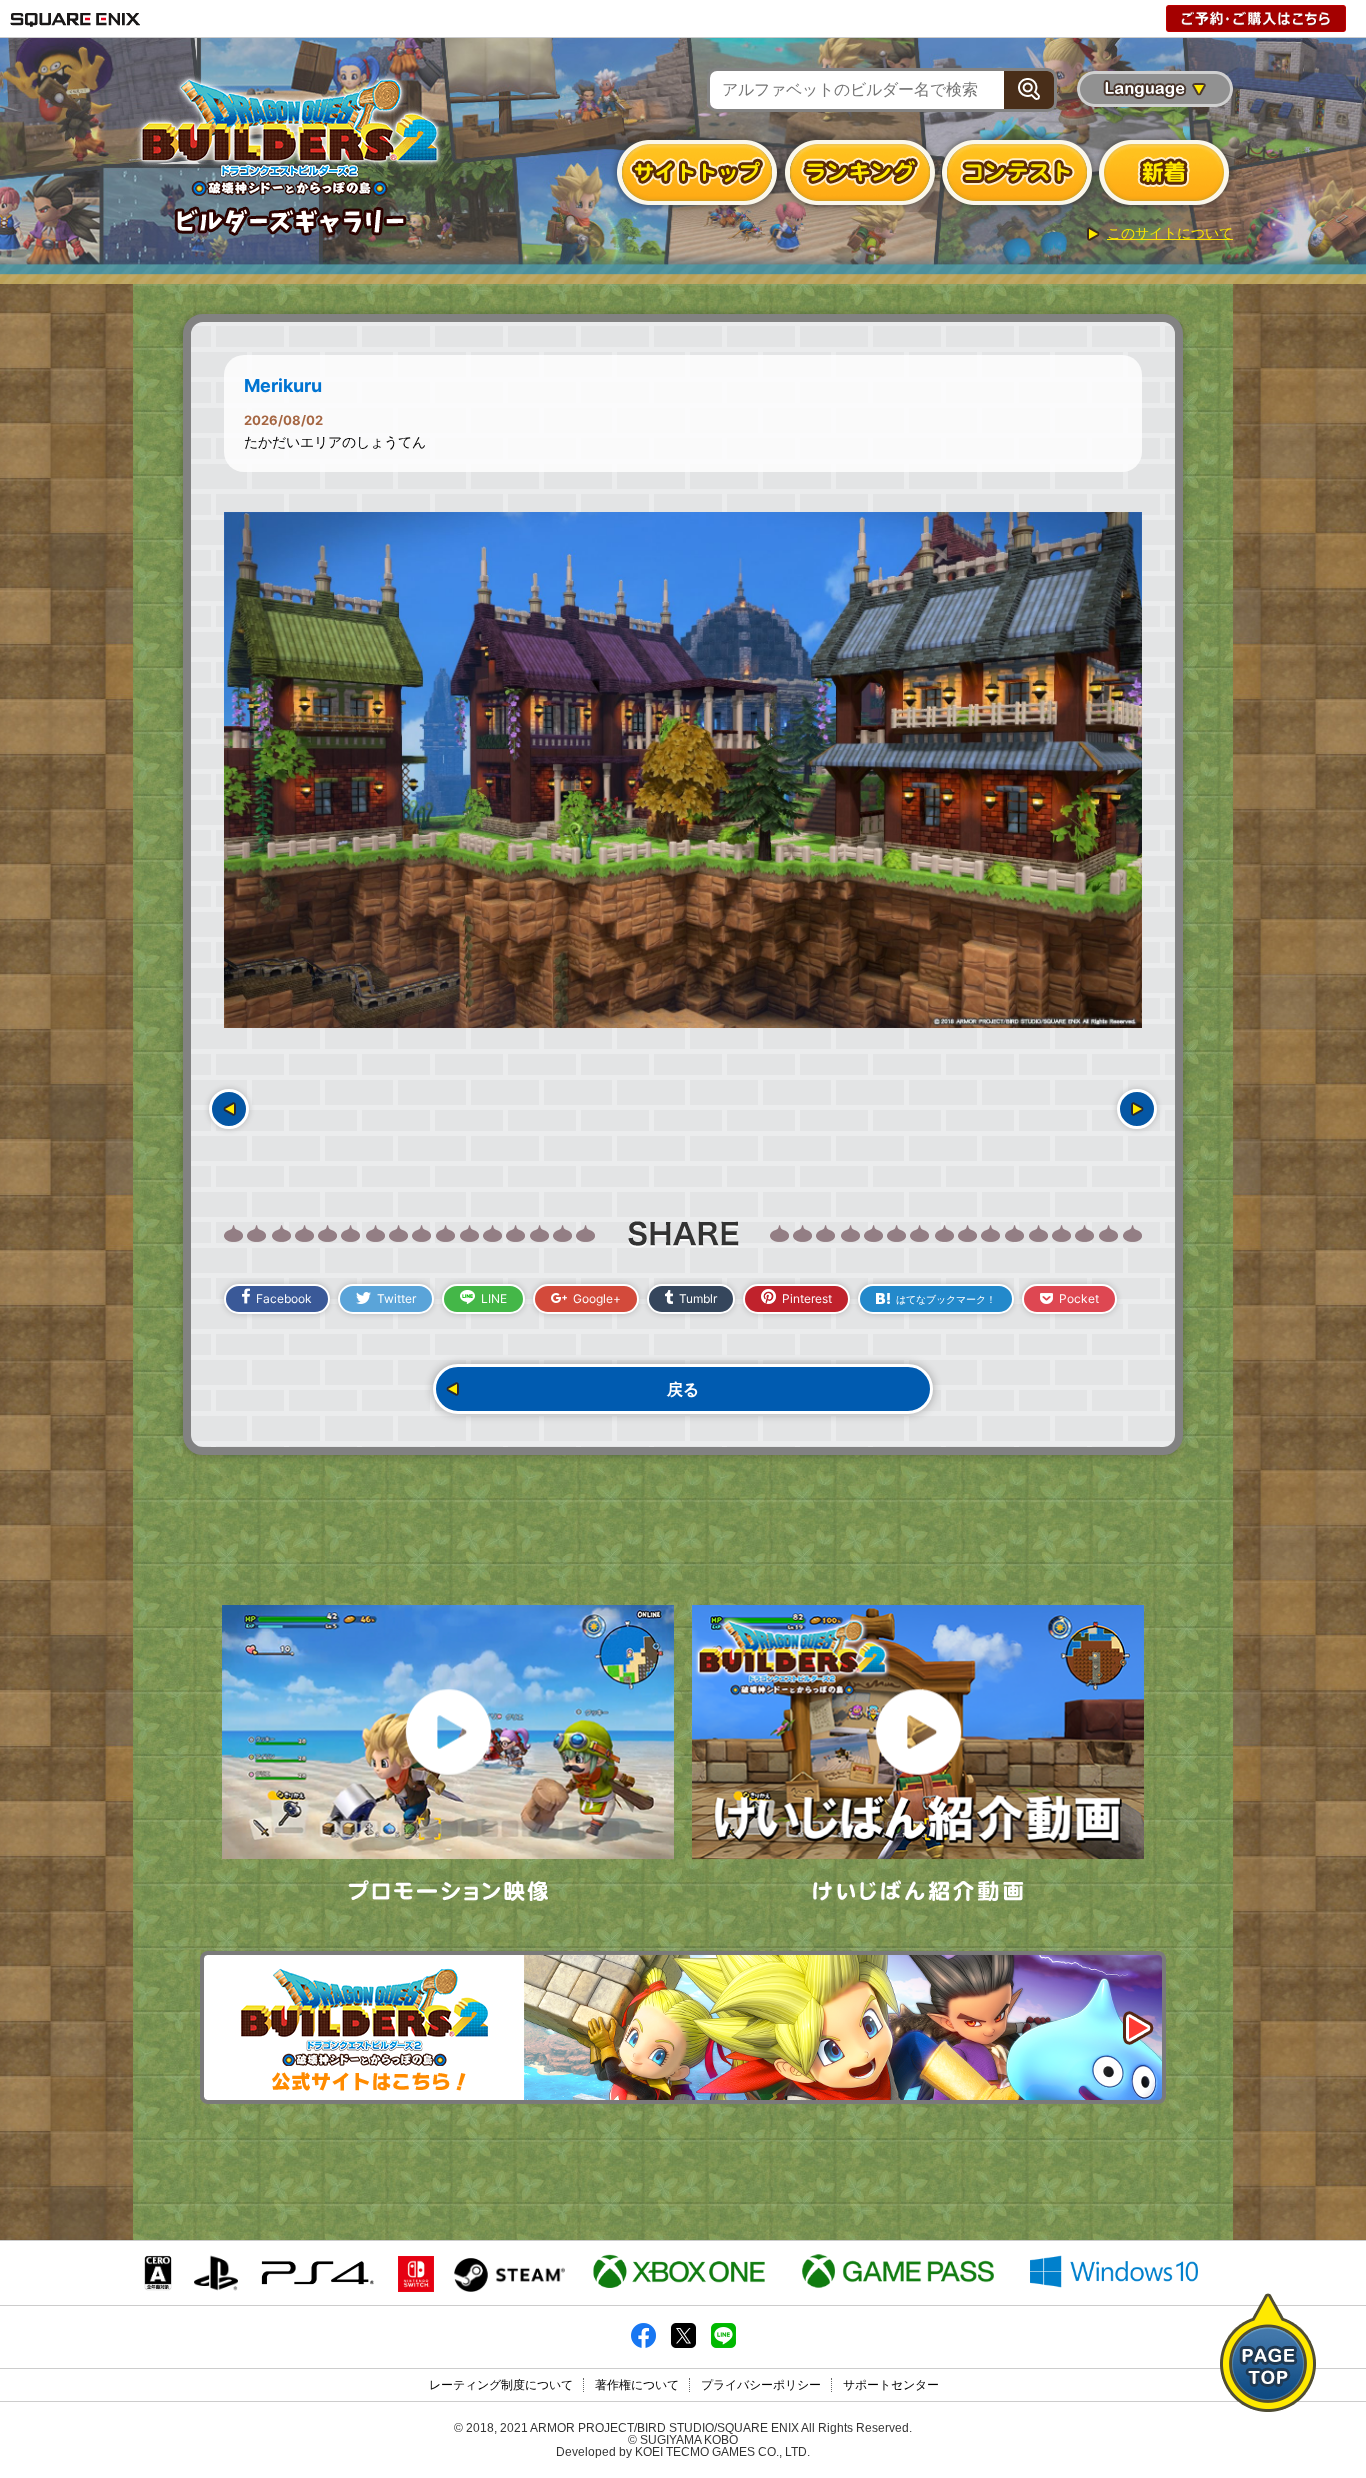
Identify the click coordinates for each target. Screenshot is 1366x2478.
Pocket (1079, 1298)
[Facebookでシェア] (643, 2344)
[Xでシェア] (683, 2344)
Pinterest (807, 1298)
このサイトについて (1170, 233)
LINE (494, 1298)
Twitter (396, 1298)
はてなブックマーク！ (946, 1299)
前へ (229, 1109)
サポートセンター (891, 2385)
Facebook (284, 1298)
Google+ (597, 1298)
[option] (683, 770)
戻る (683, 1389)
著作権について (637, 2385)
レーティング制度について (501, 2385)
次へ (1137, 1109)
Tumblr (698, 1298)
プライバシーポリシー (761, 2385)
